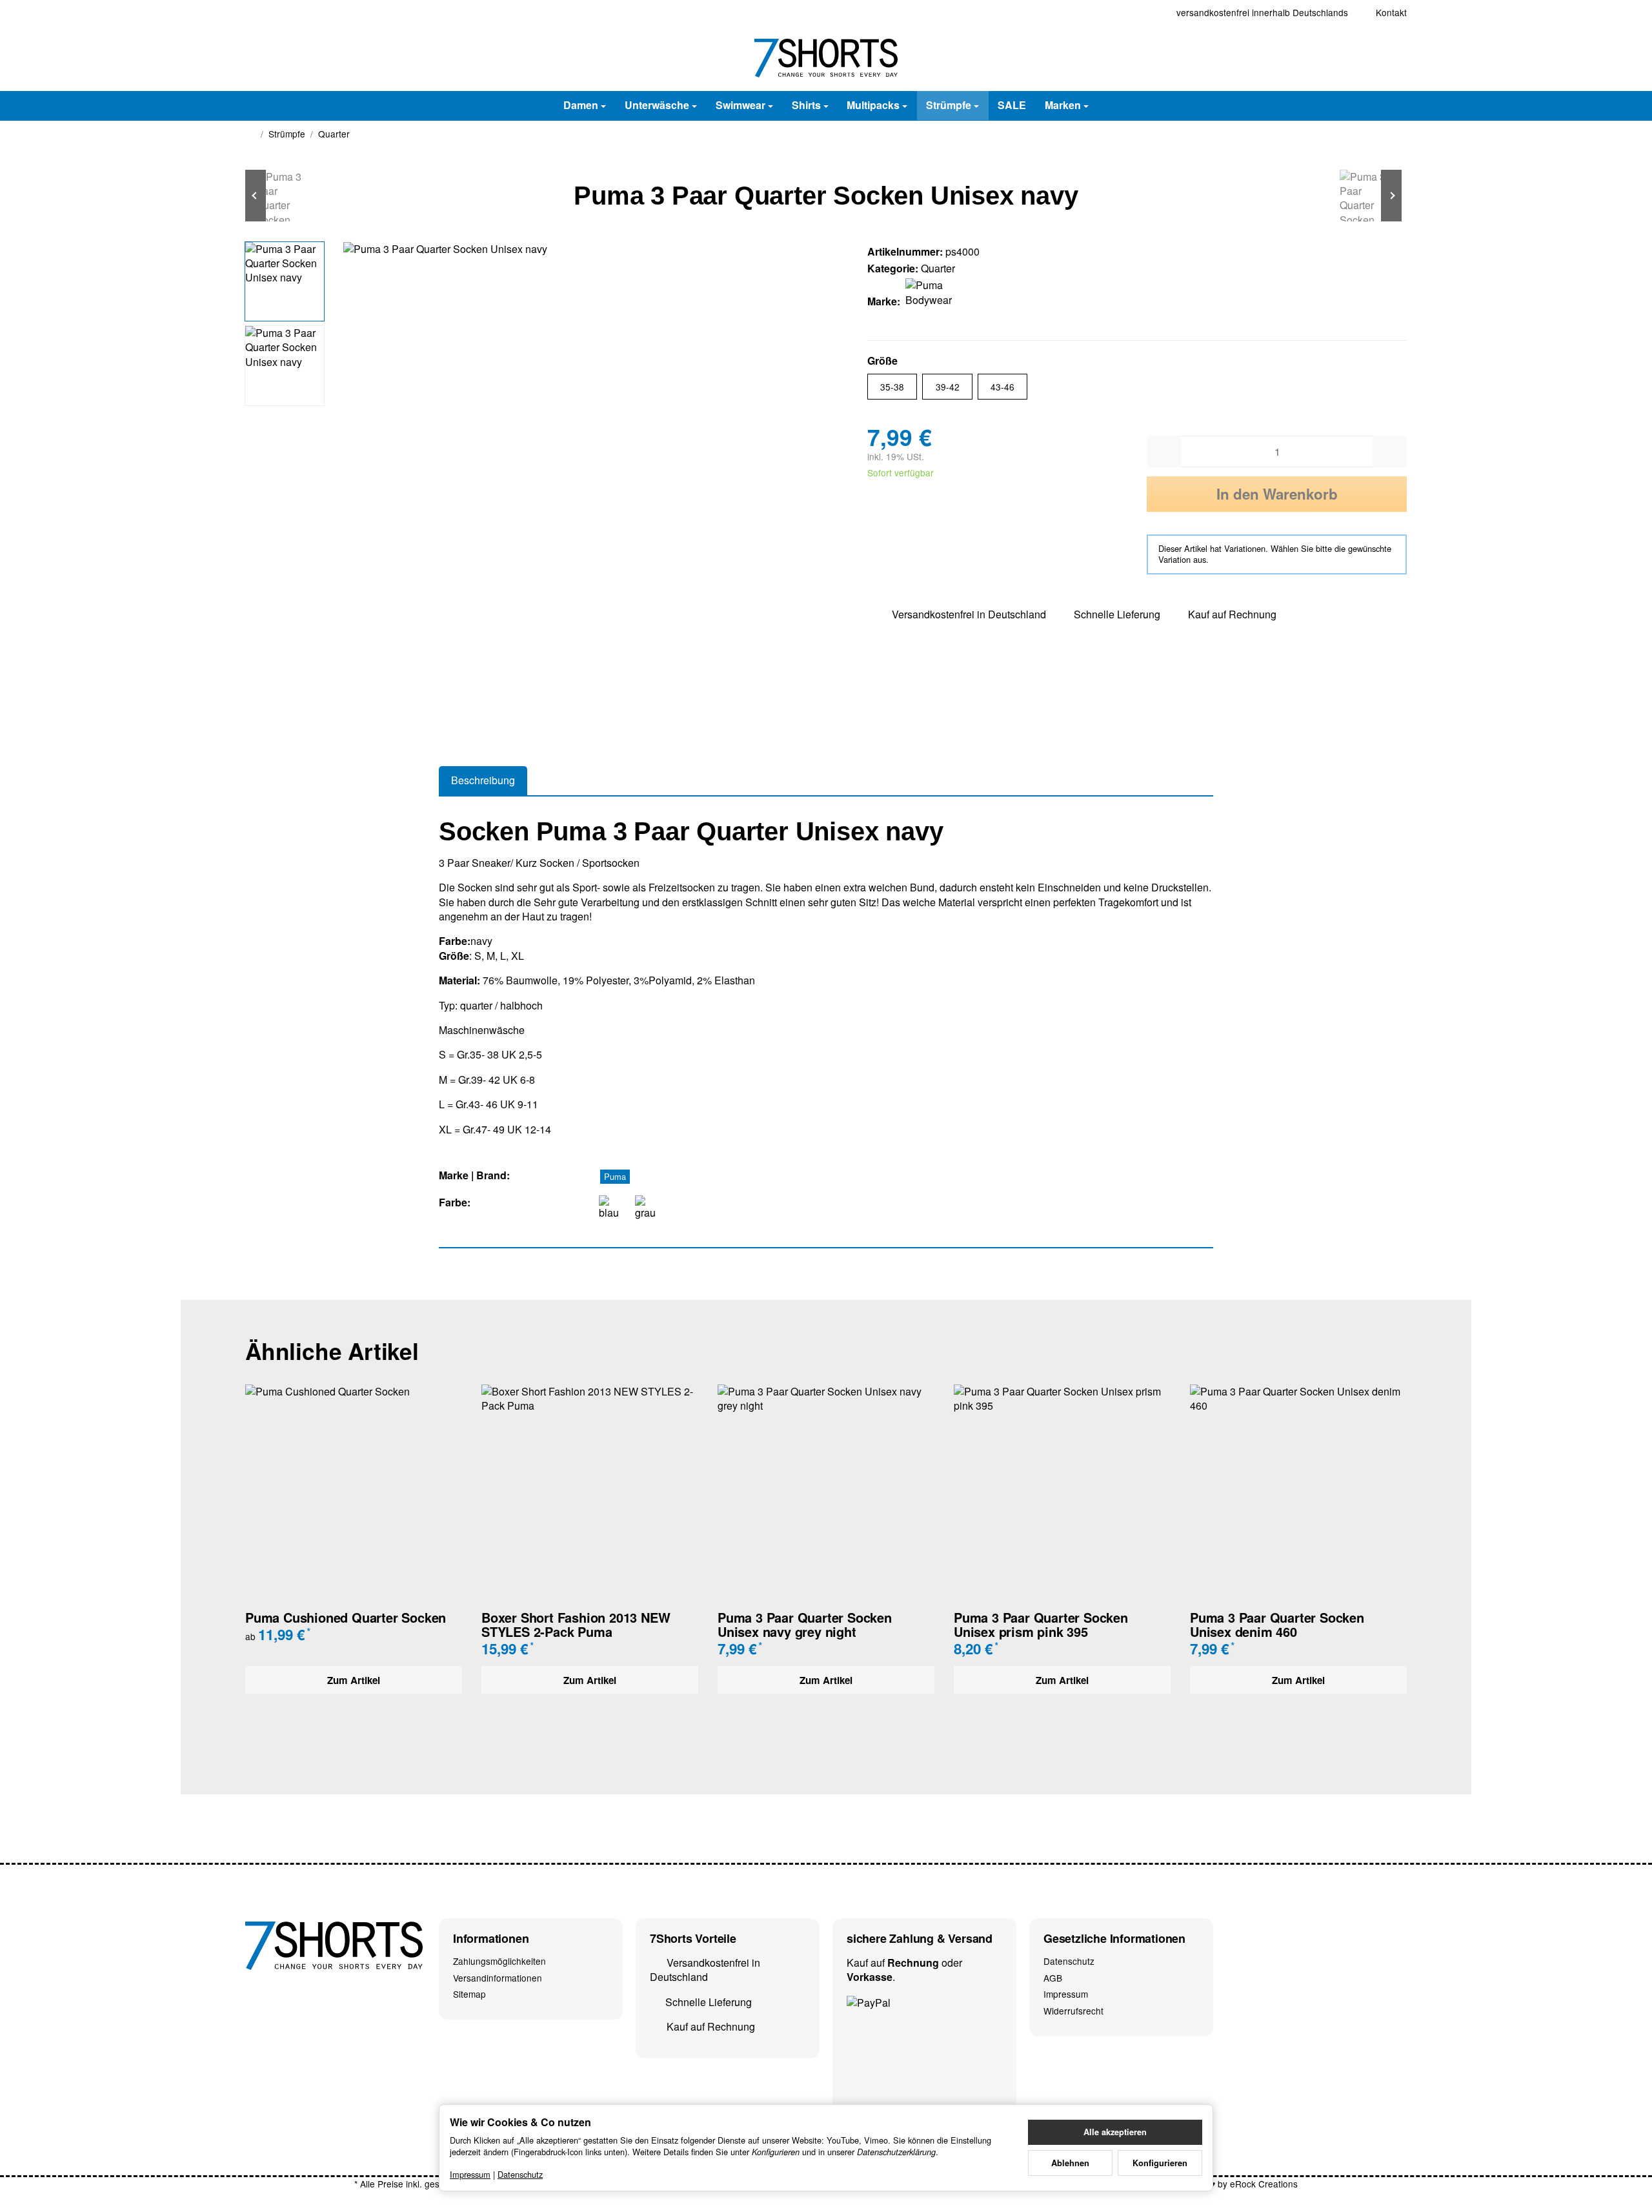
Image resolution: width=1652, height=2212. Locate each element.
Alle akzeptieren (1115, 2132)
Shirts (806, 105)
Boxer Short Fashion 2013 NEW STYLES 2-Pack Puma (576, 1625)
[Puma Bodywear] (931, 301)
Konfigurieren (1160, 2163)
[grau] (648, 1208)
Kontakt (1391, 12)
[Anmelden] (1360, 58)
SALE (1012, 105)
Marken (1063, 105)
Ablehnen (1070, 2163)
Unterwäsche (657, 105)
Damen (581, 105)
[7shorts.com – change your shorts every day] (826, 58)
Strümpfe (949, 105)
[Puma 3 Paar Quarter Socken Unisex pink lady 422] (1368, 196)
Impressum (470, 2174)
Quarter (938, 268)
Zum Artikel (354, 1680)
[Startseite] (250, 134)
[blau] (612, 1208)
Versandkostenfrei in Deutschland (969, 614)
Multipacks (873, 105)
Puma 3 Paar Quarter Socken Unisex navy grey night (805, 1625)
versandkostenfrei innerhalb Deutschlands (1262, 12)
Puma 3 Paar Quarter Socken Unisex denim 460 (1277, 1625)
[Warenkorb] (1394, 58)
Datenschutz (520, 2174)
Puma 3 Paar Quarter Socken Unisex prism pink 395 (1041, 1625)
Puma (615, 1176)
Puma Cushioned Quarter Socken (346, 1618)
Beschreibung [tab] (483, 780)
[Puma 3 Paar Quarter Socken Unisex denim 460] (284, 196)
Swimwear (740, 105)
